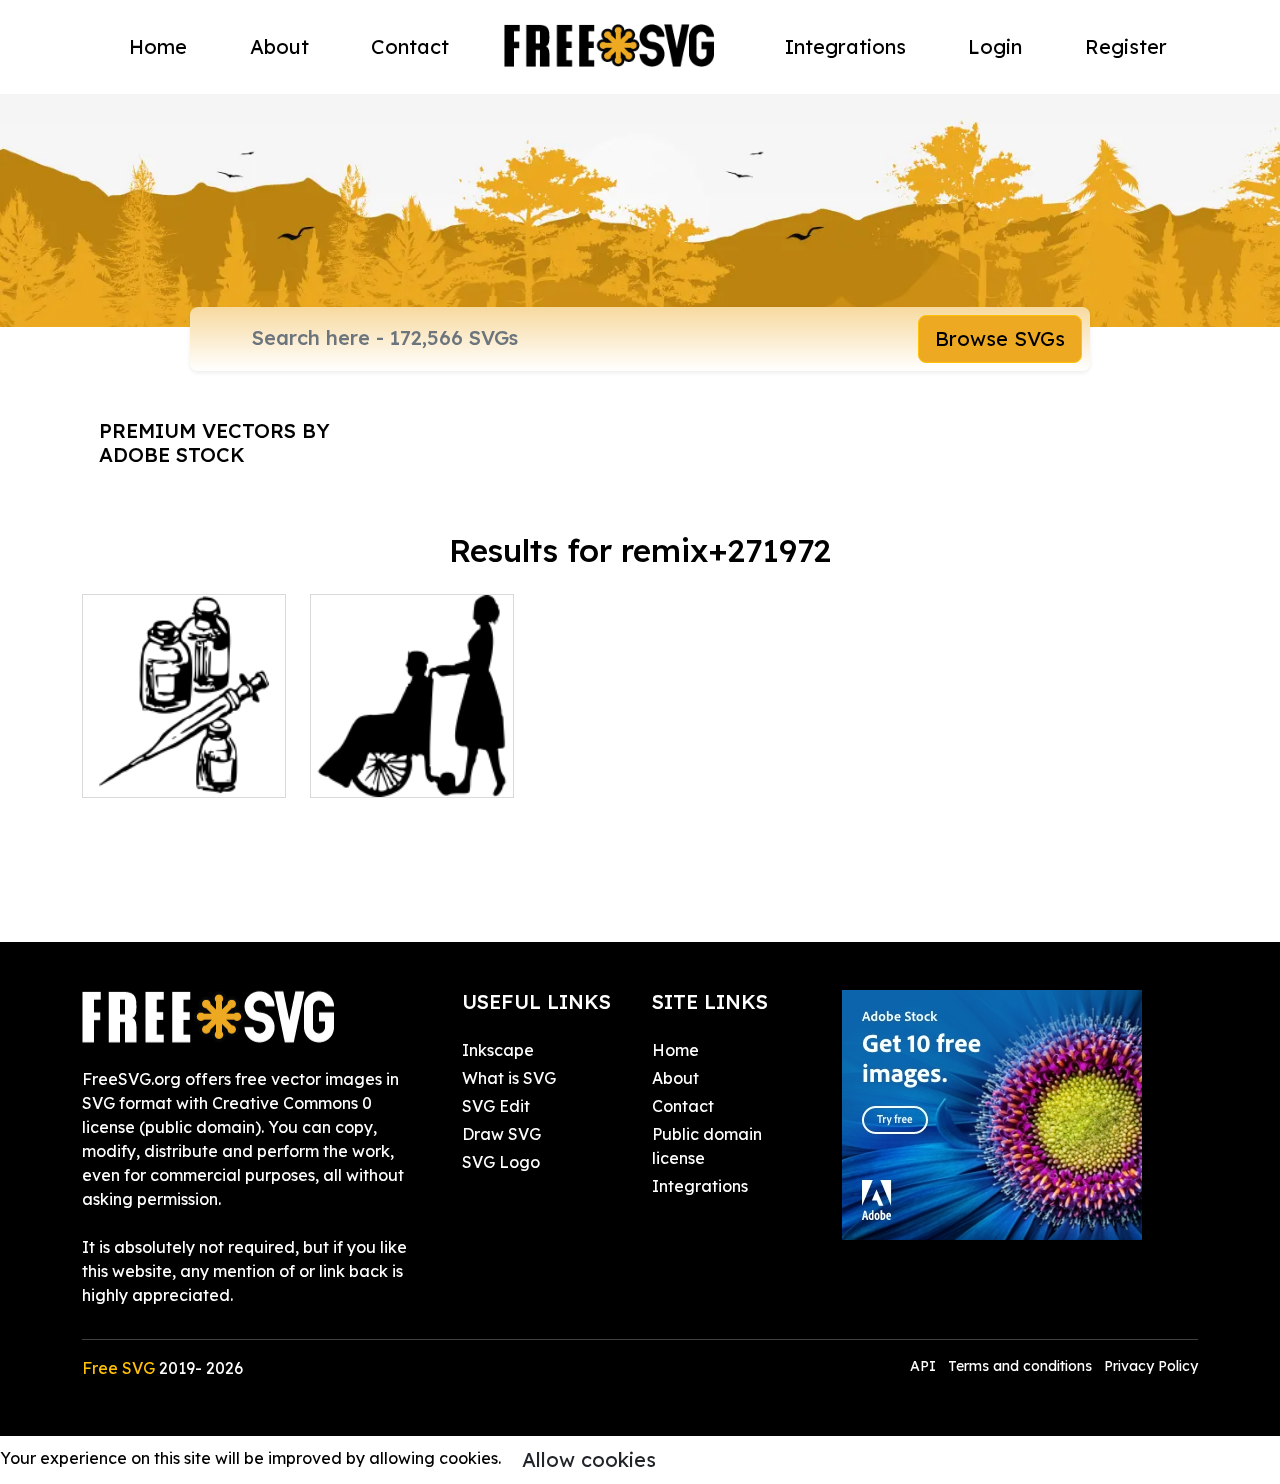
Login (995, 46)
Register (1126, 46)
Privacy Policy (1151, 1366)
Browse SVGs (1000, 338)
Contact (410, 46)
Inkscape (498, 1050)
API (925, 1366)
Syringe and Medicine (184, 758)
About (279, 46)
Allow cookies (589, 1459)
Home (158, 46)
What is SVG (509, 1078)
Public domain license (707, 1146)
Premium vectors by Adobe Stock (214, 442)
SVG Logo (501, 1162)
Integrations (845, 46)
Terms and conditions (1020, 1366)
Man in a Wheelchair (411, 770)
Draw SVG (501, 1134)
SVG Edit (496, 1106)
